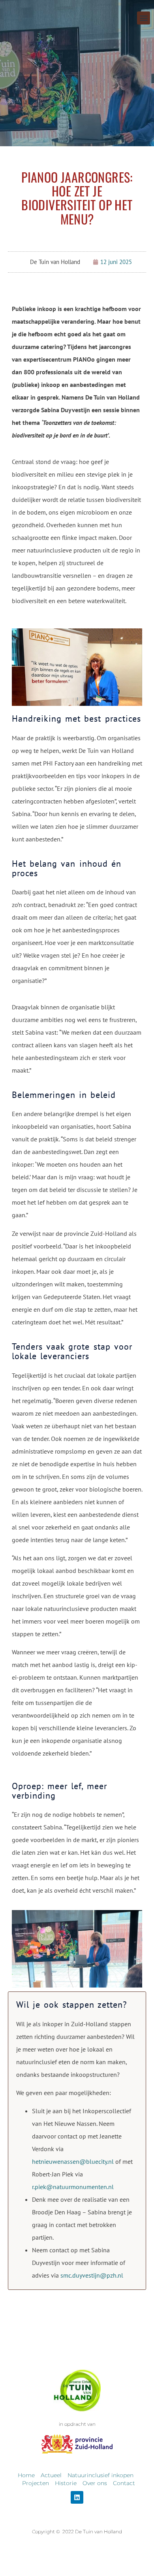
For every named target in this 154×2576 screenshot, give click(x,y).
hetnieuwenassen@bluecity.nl (73, 2161)
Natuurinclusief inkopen (100, 2475)
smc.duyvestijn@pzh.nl (92, 2275)
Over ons (95, 2483)
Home (26, 2475)
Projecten (36, 2483)
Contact (124, 2483)
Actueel (51, 2475)
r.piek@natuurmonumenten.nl (73, 2187)
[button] (144, 18)
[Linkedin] (77, 2497)
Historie (66, 2483)
